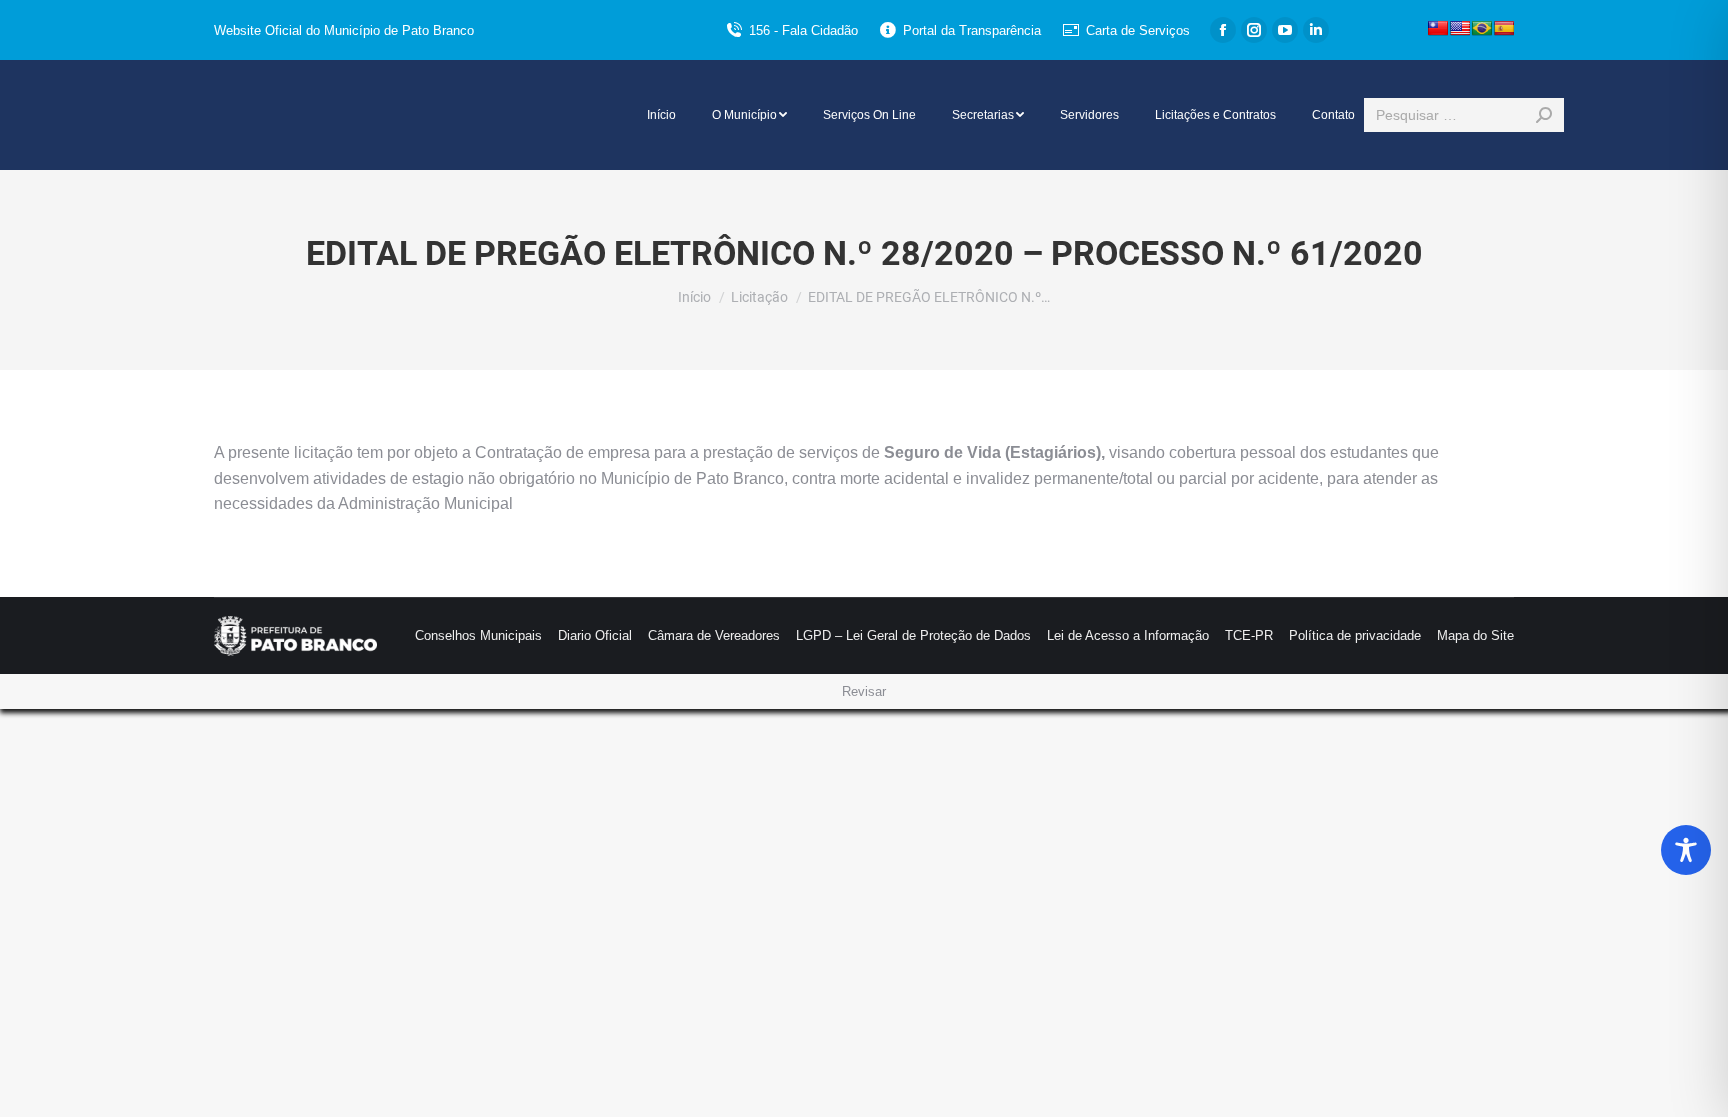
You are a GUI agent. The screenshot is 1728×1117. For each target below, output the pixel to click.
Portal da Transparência (972, 30)
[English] (1460, 28)
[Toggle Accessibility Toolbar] (1686, 850)
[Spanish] (1504, 28)
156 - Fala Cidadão (803, 30)
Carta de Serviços (1138, 30)
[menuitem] (661, 115)
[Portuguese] (1482, 28)
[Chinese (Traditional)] (1438, 28)
